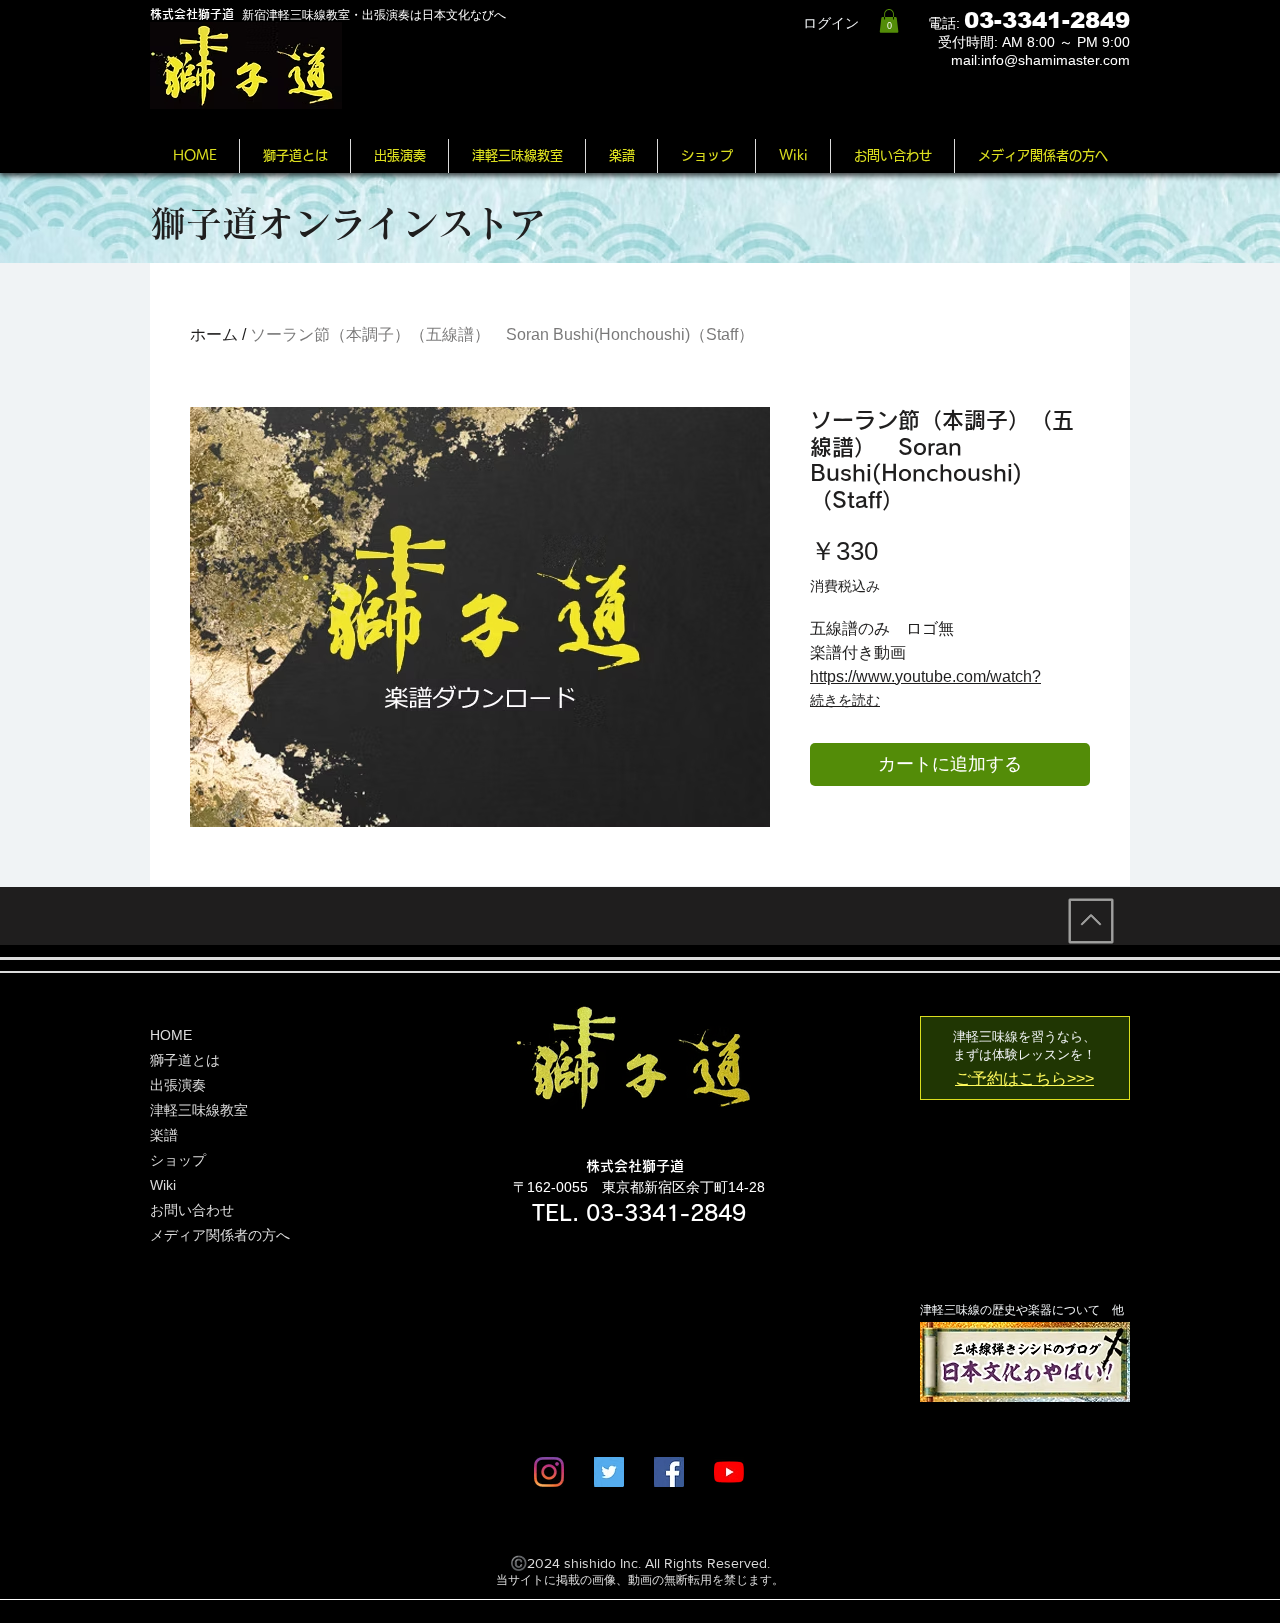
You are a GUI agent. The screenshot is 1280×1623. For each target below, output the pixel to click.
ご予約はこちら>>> (1024, 1078)
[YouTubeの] (729, 1472)
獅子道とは (185, 1060)
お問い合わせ (192, 1210)
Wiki (163, 1185)
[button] (889, 21)
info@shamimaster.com (1055, 60)
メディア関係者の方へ (220, 1235)
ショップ (178, 1160)
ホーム (214, 334)
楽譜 (164, 1135)
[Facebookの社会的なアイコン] (669, 1472)
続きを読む (845, 700)
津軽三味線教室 (199, 1110)
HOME (171, 1035)
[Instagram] (549, 1472)
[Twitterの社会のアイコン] (609, 1472)
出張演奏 (178, 1085)
